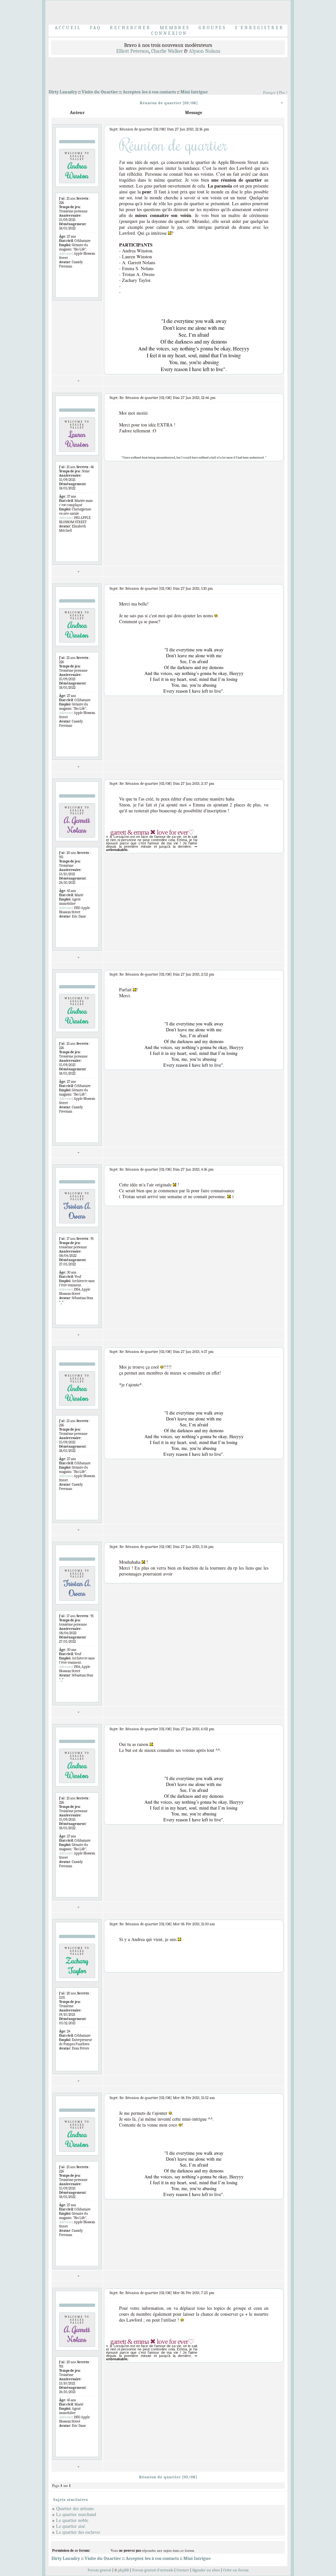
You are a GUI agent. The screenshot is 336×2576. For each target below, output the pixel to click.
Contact (183, 2570)
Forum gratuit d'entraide (153, 2570)
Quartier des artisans (75, 2508)
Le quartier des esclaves (78, 2532)
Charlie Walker (167, 51)
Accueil (68, 28)
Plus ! (283, 92)
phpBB (124, 2570)
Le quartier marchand (76, 2514)
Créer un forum (236, 2570)
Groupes (212, 28)
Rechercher (130, 28)
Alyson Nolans (205, 51)
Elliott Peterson (133, 51)
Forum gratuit (99, 2570)
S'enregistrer (259, 28)
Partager (269, 92)
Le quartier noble (72, 2520)
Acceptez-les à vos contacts (149, 92)
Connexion (169, 33)
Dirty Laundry (63, 92)
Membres (175, 28)
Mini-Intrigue (194, 92)
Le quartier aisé (71, 2526)
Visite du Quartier (100, 92)
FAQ (95, 28)
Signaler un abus (206, 2570)
